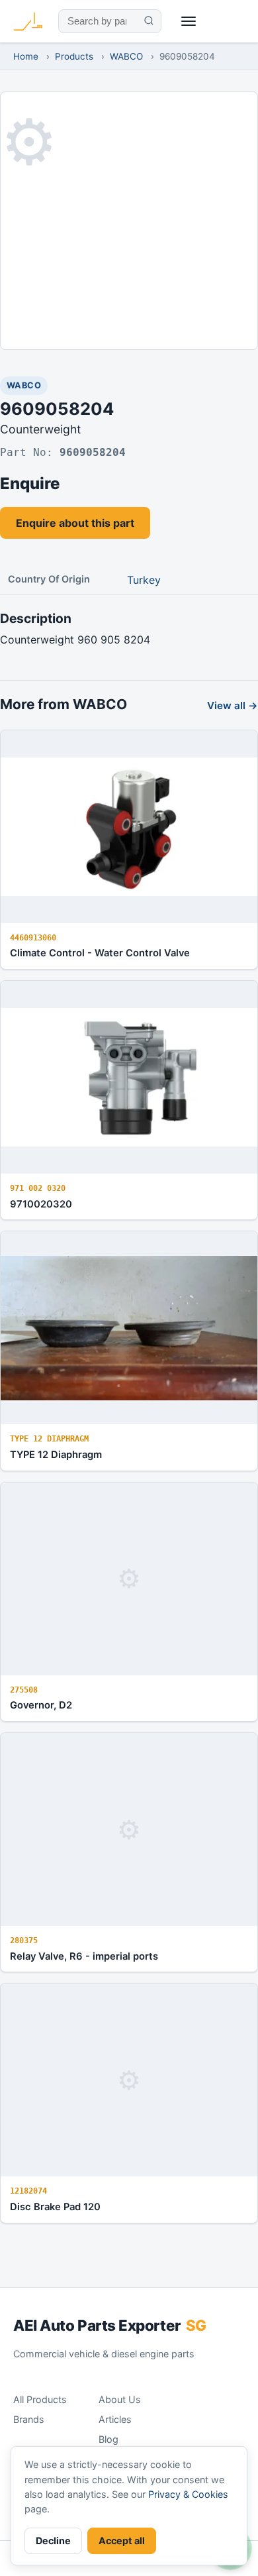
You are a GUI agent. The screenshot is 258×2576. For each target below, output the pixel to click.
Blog (108, 2439)
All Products (40, 2399)
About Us (120, 2399)
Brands (29, 2419)
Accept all (122, 2541)
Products (74, 56)
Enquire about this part (75, 523)
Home (26, 56)
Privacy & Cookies (188, 2494)
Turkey (144, 580)
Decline (53, 2541)
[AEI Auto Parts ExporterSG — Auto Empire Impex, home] (28, 21)
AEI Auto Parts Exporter (110, 2325)
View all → (233, 705)
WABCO (126, 56)
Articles (115, 2419)
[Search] (149, 21)
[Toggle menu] (189, 22)
